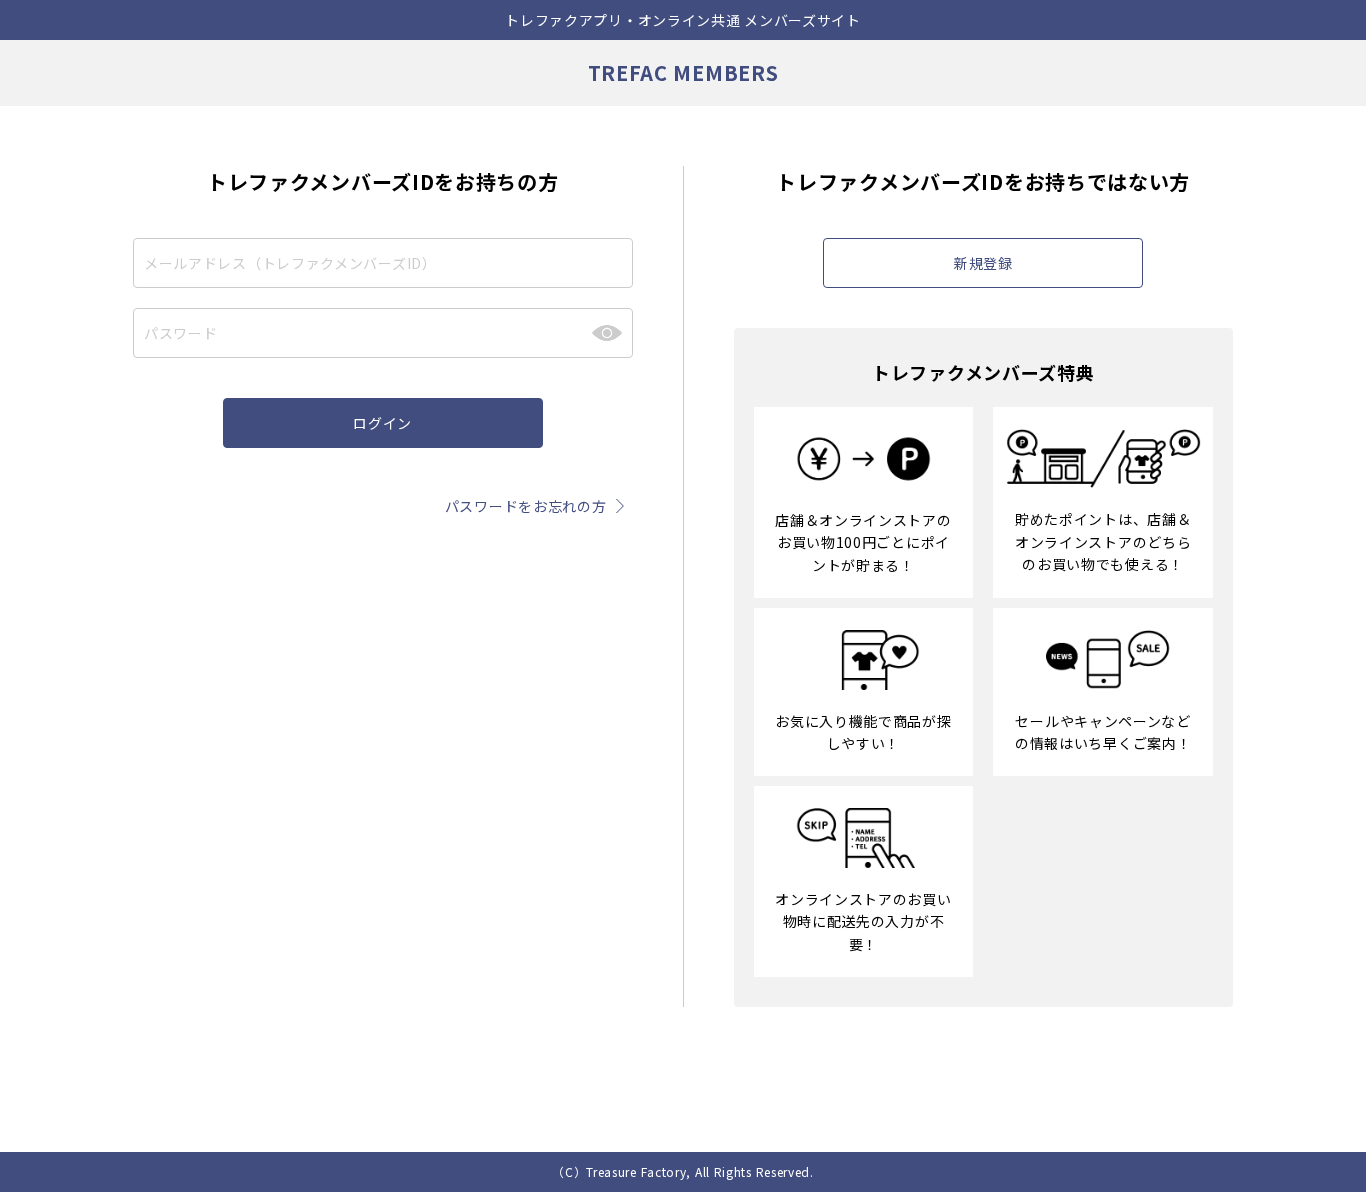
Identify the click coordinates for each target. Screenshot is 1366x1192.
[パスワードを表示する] (607, 333)
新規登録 (983, 263)
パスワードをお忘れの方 (526, 506)
